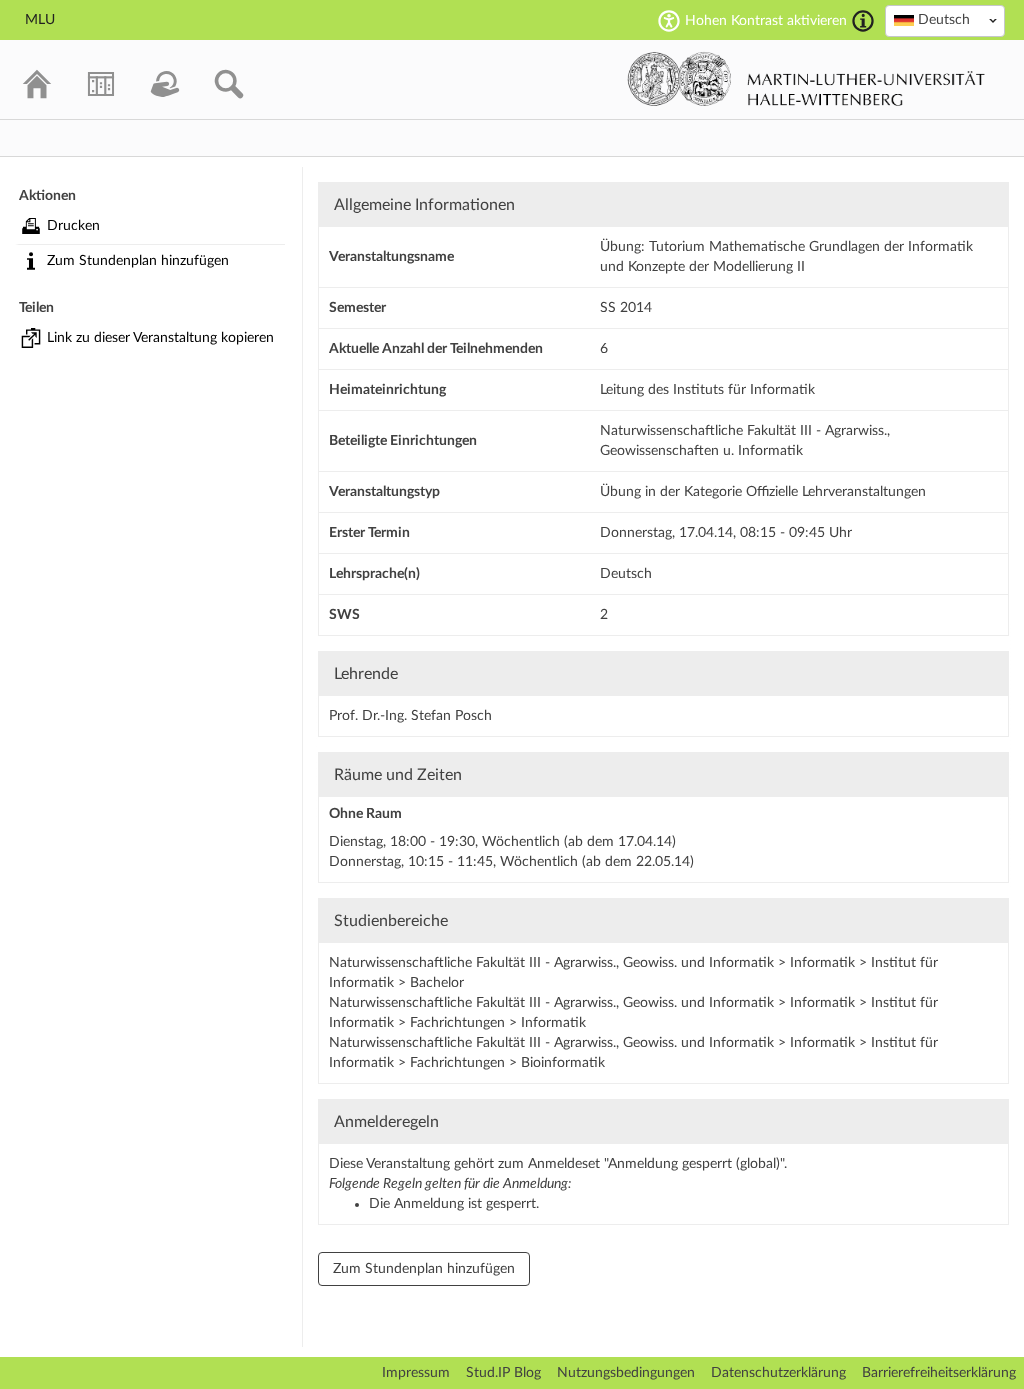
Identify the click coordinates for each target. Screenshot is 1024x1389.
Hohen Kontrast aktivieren (766, 21)
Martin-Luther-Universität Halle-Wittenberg (806, 79)
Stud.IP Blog (503, 1373)
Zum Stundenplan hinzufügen (138, 261)
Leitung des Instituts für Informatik (707, 390)
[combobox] (945, 21)
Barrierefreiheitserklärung (939, 1373)
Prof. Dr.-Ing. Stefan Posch (410, 716)
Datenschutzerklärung (778, 1373)
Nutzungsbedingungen (626, 1373)
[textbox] (945, 20)
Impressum (416, 1373)
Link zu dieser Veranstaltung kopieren (160, 338)
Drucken (73, 226)
